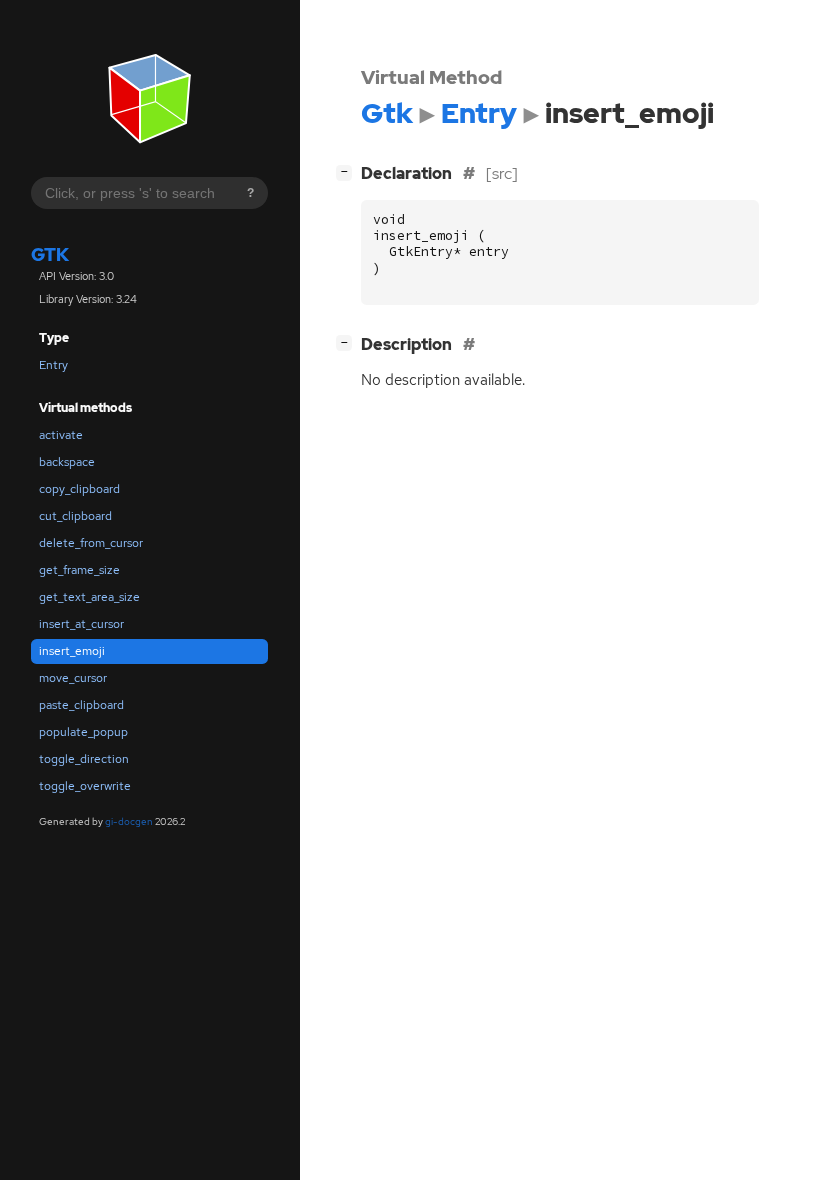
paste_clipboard (81, 705)
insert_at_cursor (81, 624)
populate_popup (83, 732)
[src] (502, 173)
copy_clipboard (79, 489)
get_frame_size (79, 570)
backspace (67, 462)
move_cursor (73, 678)
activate (61, 435)
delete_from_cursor (91, 543)
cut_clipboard (75, 516)
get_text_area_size (89, 597)
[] (348, 171)
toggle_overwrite (85, 786)
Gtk (50, 254)
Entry (53, 365)
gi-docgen (129, 821)
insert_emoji (72, 651)
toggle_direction (84, 759)
